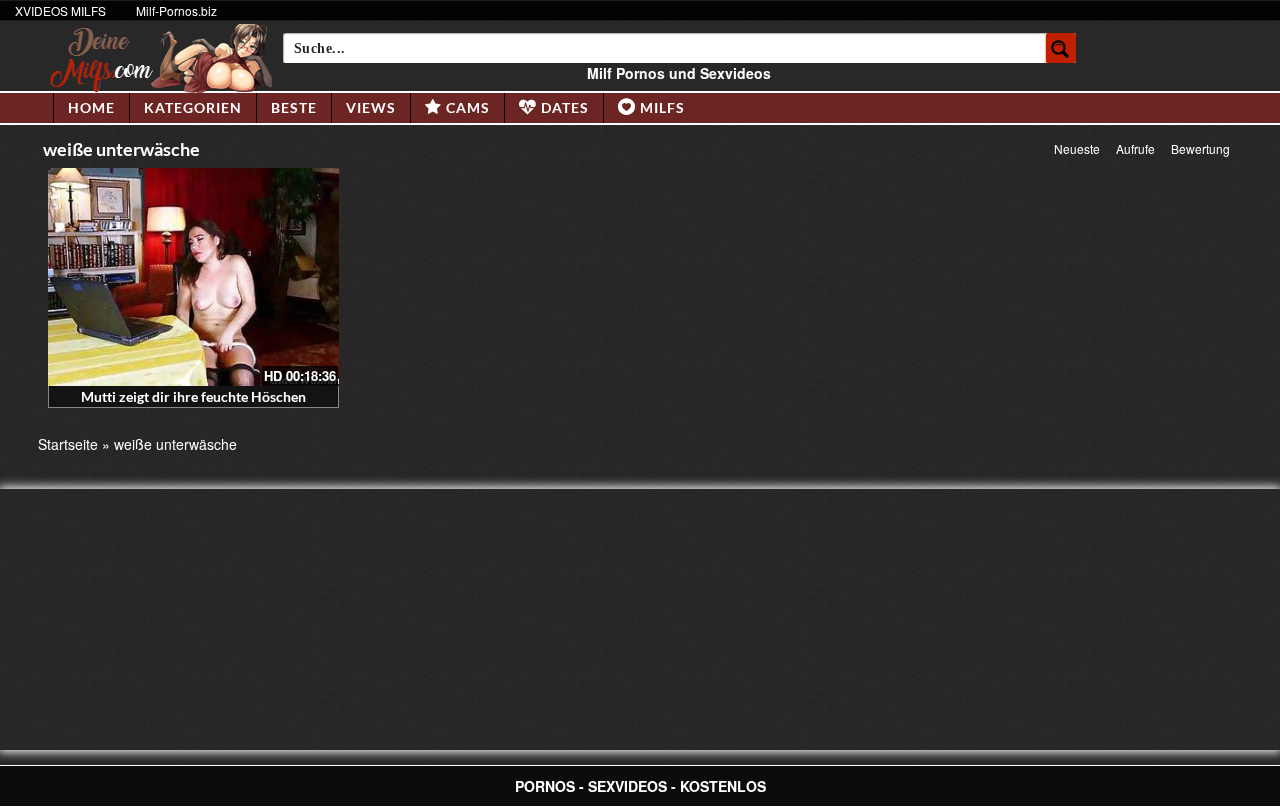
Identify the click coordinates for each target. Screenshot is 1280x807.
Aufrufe (1135, 148)
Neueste (1077, 148)
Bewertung (1200, 148)
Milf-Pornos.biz (176, 10)
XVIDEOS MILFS (60, 10)
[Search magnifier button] (1061, 48)
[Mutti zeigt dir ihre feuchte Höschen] (193, 277)
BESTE (294, 107)
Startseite (68, 444)
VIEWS (371, 107)
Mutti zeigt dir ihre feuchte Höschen (193, 396)
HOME (91, 107)
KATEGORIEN (193, 107)
